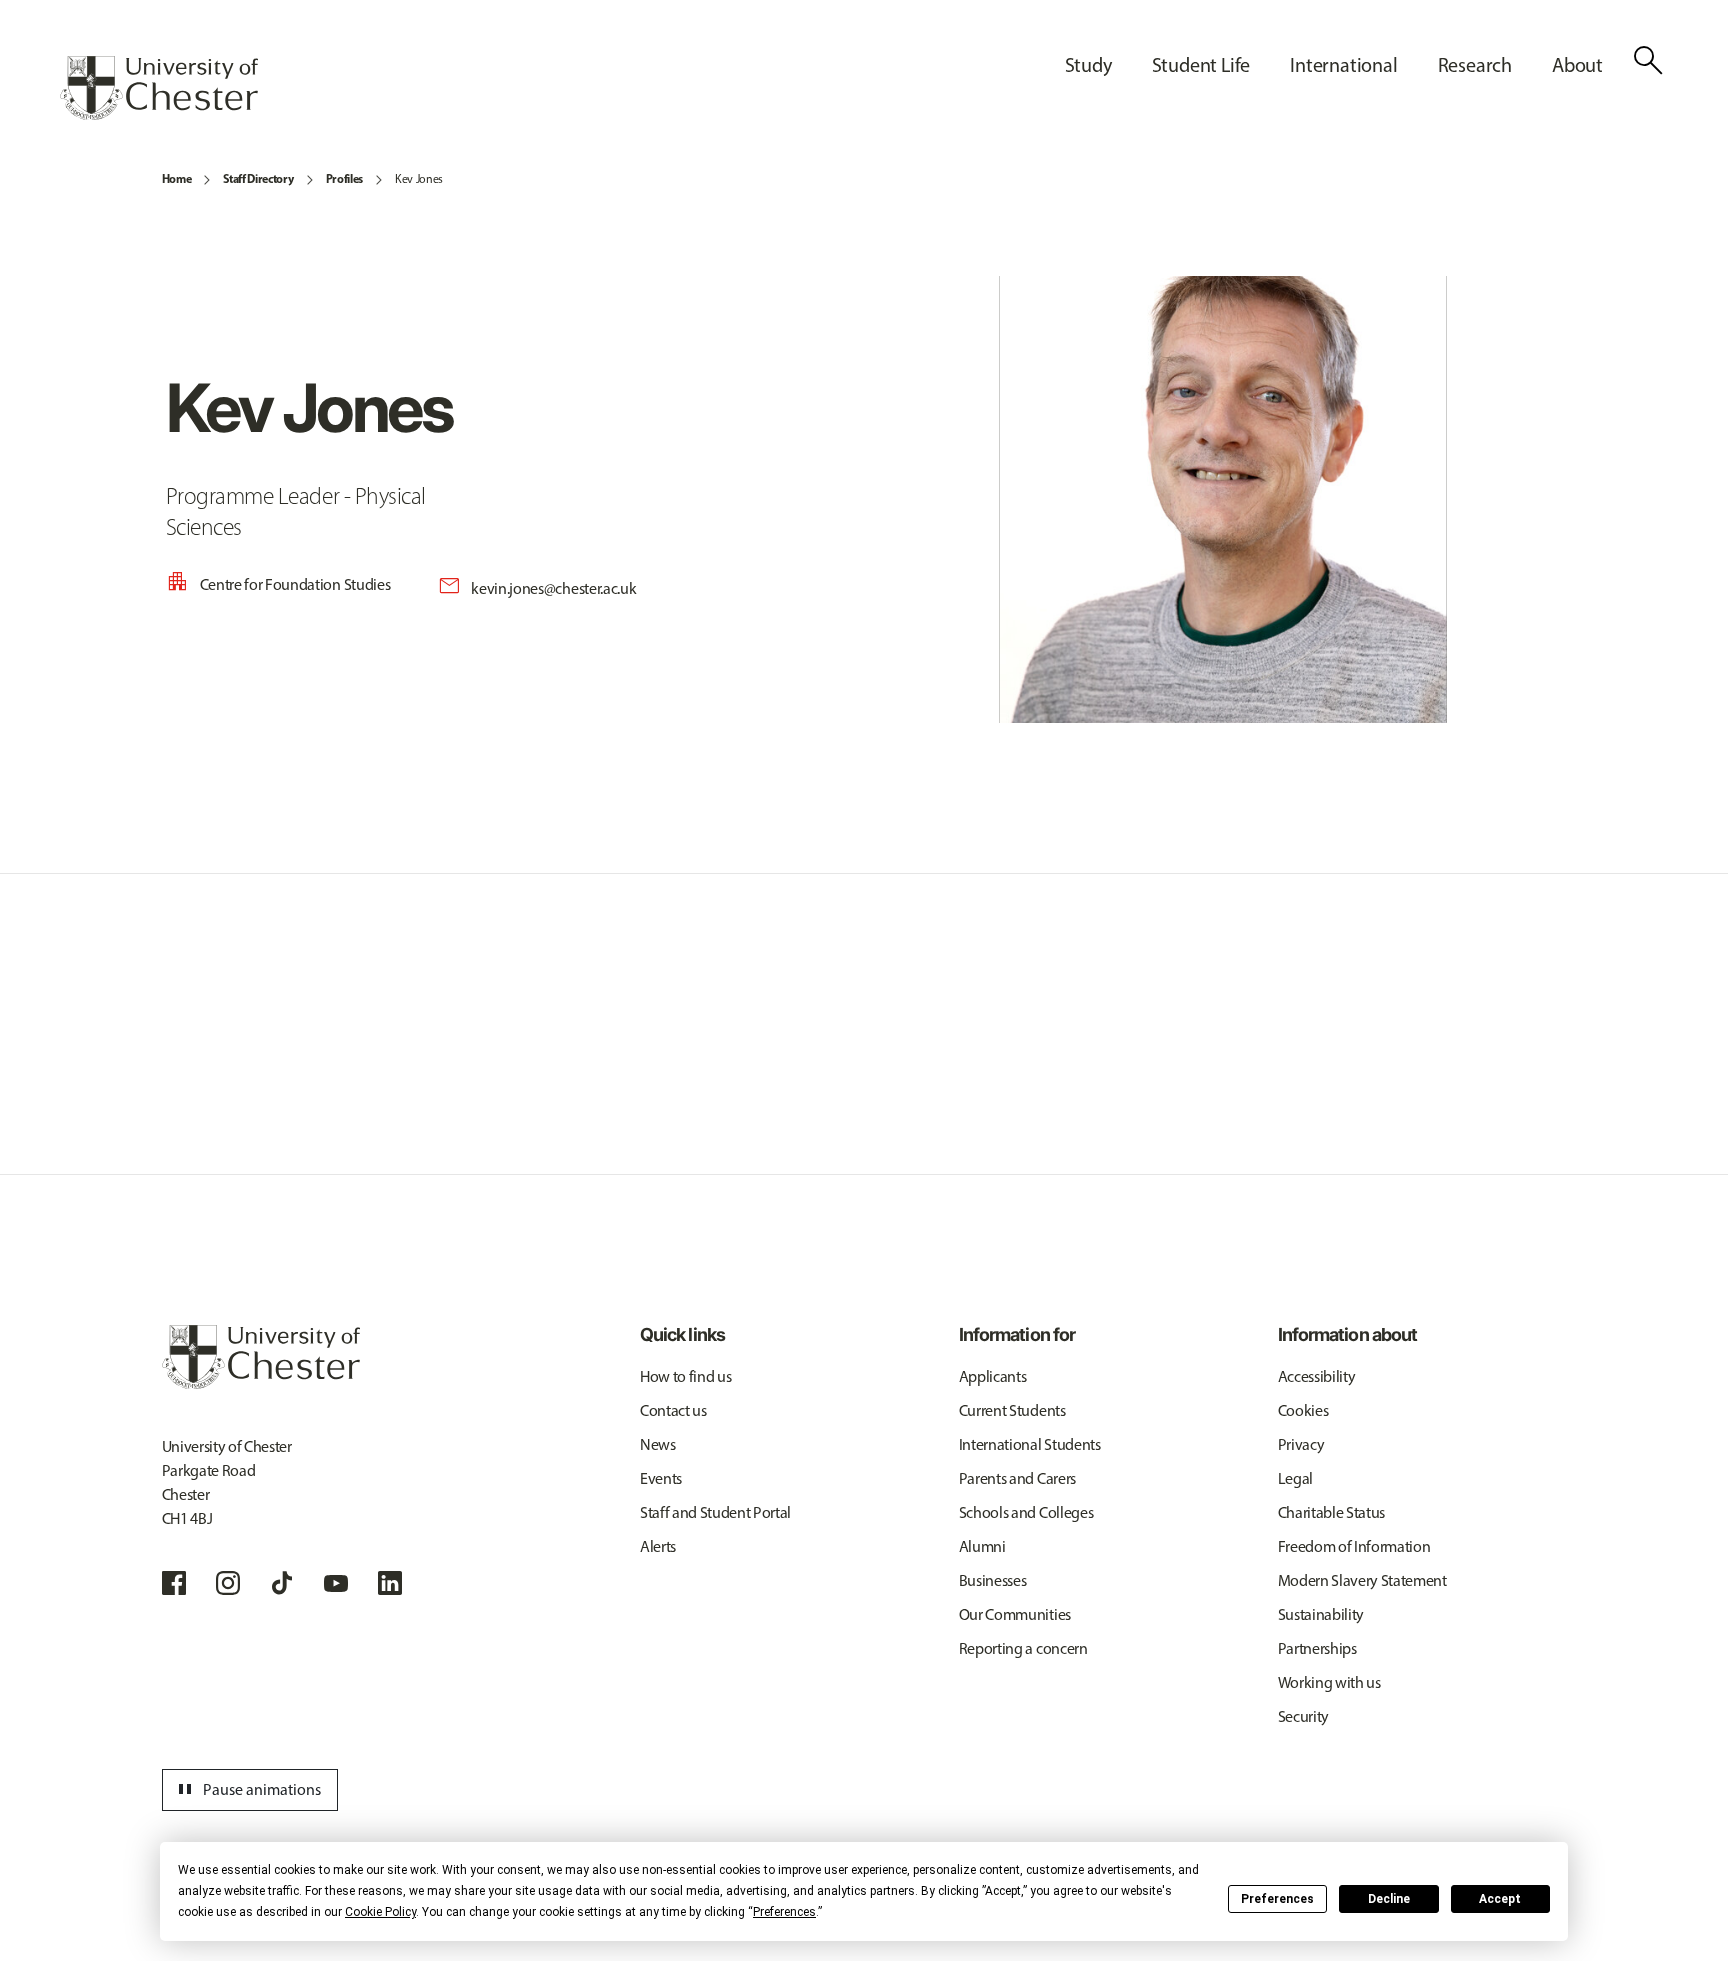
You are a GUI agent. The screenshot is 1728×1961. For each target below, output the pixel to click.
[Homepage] (159, 88)
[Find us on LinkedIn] (390, 1583)
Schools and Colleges (1026, 1512)
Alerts (658, 1546)
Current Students (1012, 1410)
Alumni (982, 1546)
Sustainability (1321, 1614)
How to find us (686, 1376)
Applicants (993, 1376)
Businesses (993, 1580)
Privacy (1301, 1444)
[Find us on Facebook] (174, 1583)
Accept (1500, 1899)
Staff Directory (258, 178)
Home (177, 178)
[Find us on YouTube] (336, 1583)
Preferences (1277, 1899)
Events (661, 1478)
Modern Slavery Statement (1362, 1580)
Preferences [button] (784, 1912)
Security (1303, 1716)
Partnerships (1317, 1648)
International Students (1030, 1444)
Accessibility (1317, 1376)
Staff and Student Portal (715, 1512)
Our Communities (1015, 1614)
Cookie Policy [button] (380, 1912)
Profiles (344, 178)
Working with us (1329, 1682)
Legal (1295, 1478)
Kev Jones (419, 179)
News (658, 1444)
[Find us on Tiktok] (282, 1583)
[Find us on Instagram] (228, 1583)
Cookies (1303, 1410)
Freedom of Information (1354, 1546)
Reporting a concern (1023, 1648)
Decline (1389, 1899)
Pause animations (247, 1790)
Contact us (673, 1410)
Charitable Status (1332, 1512)
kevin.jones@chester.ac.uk (553, 588)
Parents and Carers (1017, 1478)
